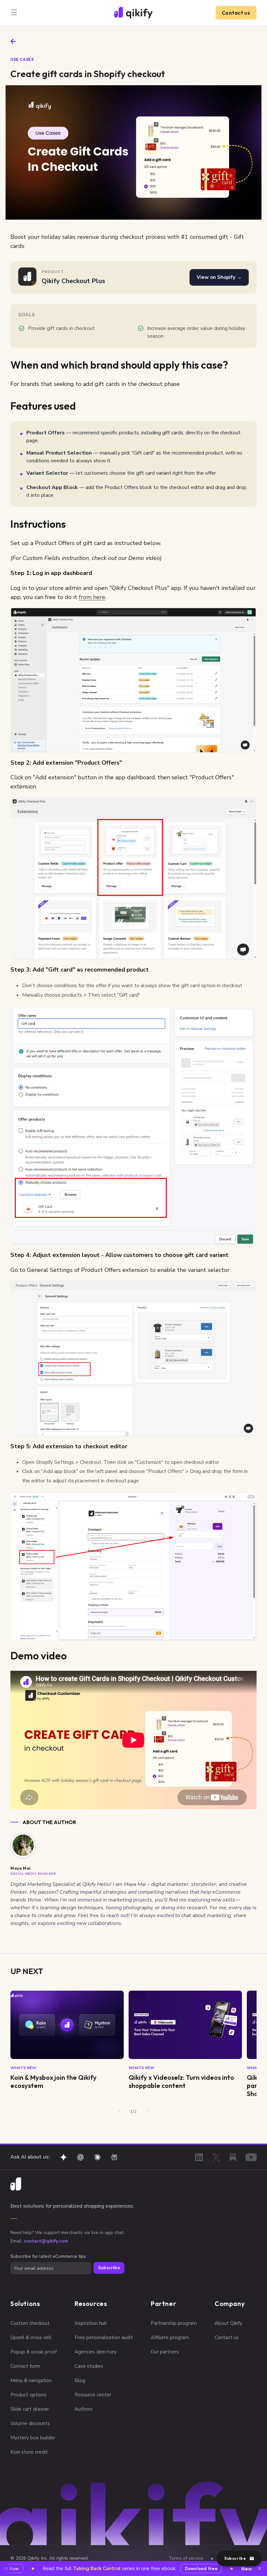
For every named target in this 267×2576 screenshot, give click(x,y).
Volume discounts (30, 2423)
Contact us (236, 13)
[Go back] (13, 41)
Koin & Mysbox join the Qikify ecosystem (54, 2081)
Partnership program (174, 2323)
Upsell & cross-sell (31, 2337)
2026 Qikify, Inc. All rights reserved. (52, 2558)
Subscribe (109, 2268)
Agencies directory (96, 2352)
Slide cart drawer (30, 2409)
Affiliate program (170, 2337)
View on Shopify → (219, 277)
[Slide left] (119, 2112)
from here (92, 597)
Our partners (165, 2352)
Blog (80, 2380)
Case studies (89, 2366)
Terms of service (186, 2558)
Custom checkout (30, 2323)
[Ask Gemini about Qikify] (63, 2157)
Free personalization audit (104, 2337)
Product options (28, 2395)
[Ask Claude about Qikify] (97, 2157)
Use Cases (22, 59)
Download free (181, 2569)
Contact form (25, 2366)
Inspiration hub (91, 2323)
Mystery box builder (33, 2438)
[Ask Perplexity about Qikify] (114, 2157)
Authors (84, 2409)
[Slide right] (148, 2112)
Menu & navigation (31, 2380)
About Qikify (228, 2323)
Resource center (93, 2395)
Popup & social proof (34, 2352)
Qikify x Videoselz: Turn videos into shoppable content (181, 2081)
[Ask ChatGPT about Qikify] (80, 2157)
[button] (14, 12)
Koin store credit (29, 2452)
